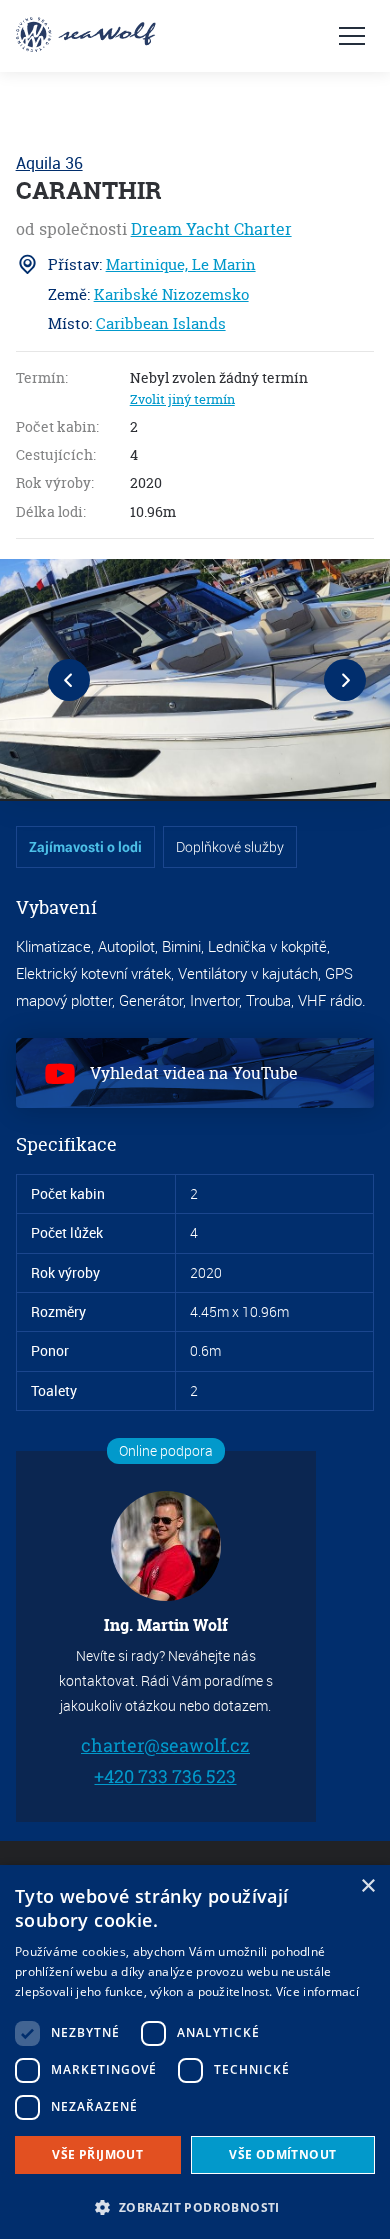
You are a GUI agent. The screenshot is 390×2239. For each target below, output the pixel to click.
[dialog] (195, 2052)
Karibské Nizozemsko (171, 294)
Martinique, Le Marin (181, 264)
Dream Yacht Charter (211, 229)
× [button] (367, 1886)
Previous (69, 680)
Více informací (317, 1991)
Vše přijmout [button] (97, 2154)
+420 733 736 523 (166, 1775)
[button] (195, 2205)
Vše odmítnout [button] (282, 2154)
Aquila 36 (49, 163)
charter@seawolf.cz (165, 1745)
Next (345, 680)
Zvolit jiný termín (182, 399)
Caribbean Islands (161, 323)
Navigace (352, 36)
